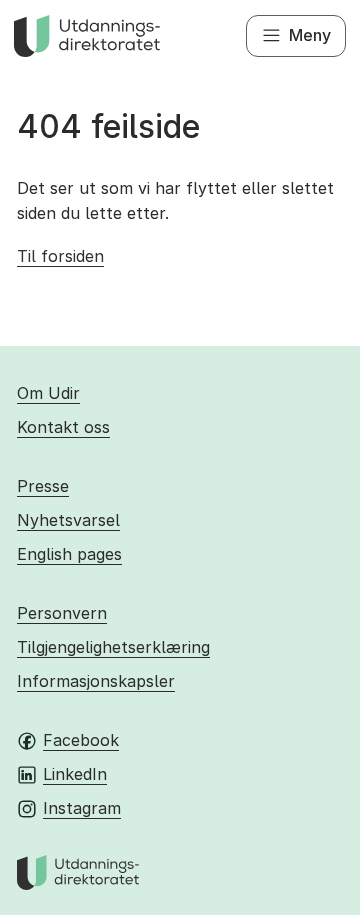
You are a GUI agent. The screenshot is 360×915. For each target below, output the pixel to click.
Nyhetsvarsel (68, 520)
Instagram (82, 808)
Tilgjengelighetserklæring (113, 647)
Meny (310, 35)
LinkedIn (75, 774)
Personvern (62, 613)
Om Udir (48, 393)
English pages (69, 554)
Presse (43, 486)
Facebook (81, 740)
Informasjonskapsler (96, 681)
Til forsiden (60, 256)
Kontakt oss (63, 427)
